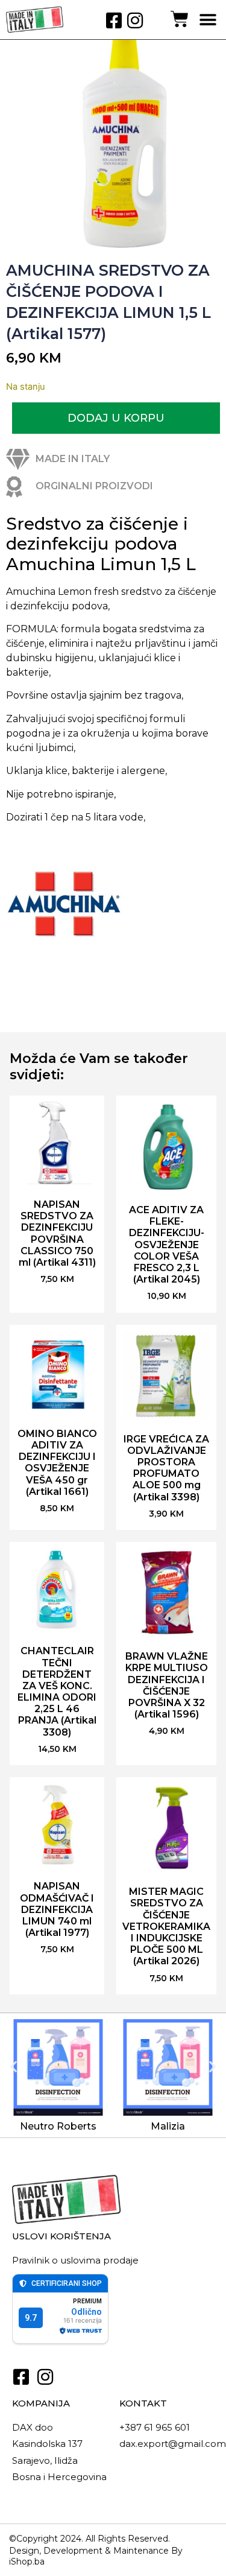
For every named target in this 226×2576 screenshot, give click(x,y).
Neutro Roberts (58, 2126)
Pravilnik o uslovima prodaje (75, 2260)
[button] (208, 20)
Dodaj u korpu (116, 418)
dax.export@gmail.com (173, 2444)
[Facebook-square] (114, 21)
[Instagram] (135, 21)
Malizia (168, 2126)
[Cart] (180, 19)
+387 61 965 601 (155, 2427)
